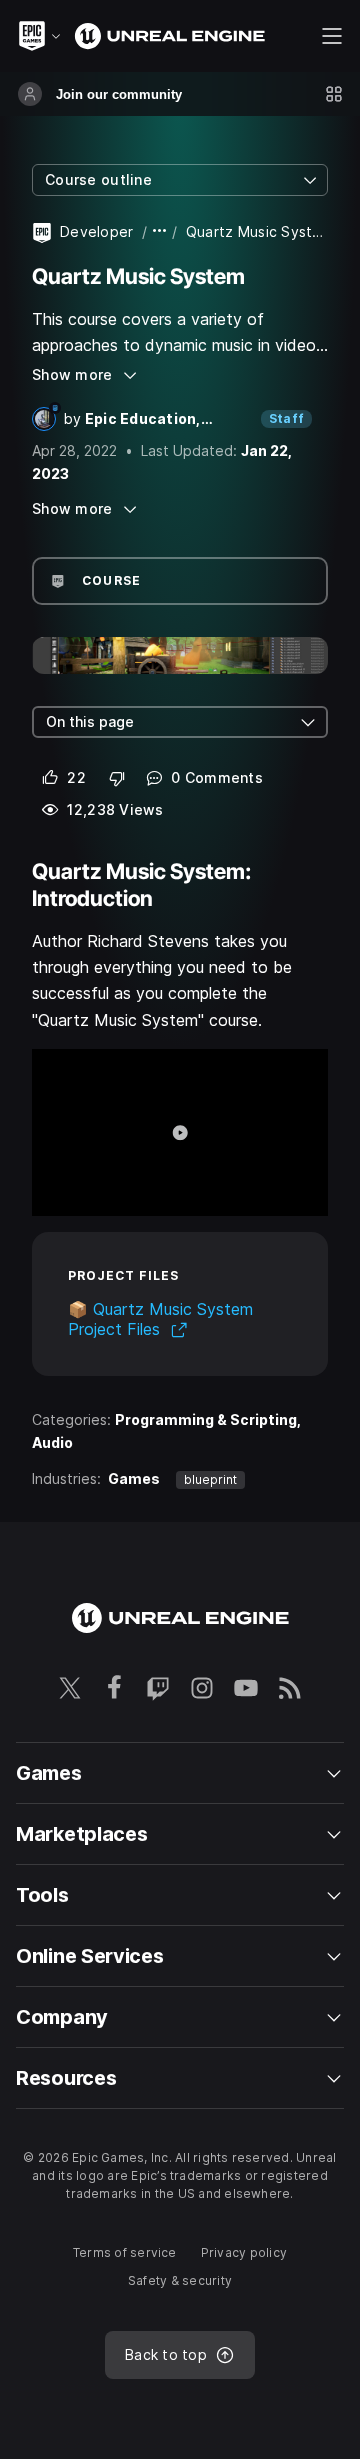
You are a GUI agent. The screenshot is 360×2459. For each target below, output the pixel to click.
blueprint (210, 1479)
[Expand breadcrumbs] (160, 231)
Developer (97, 231)
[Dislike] (117, 778)
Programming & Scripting (206, 1419)
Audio (52, 1442)
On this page (90, 721)
